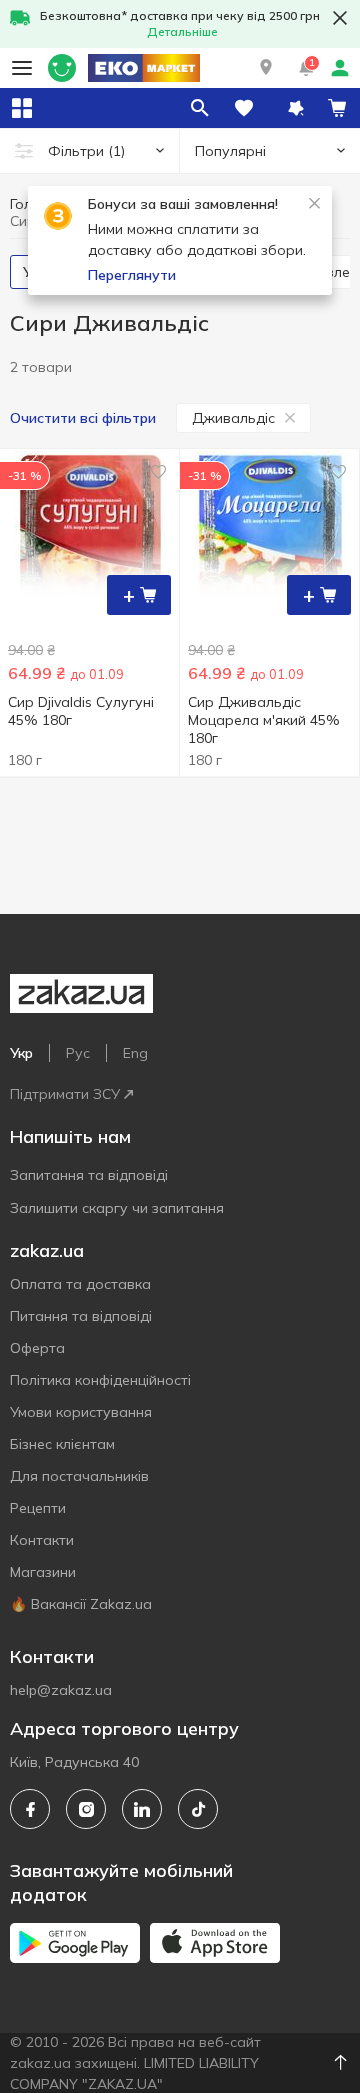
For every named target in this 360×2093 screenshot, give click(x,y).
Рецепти (38, 1508)
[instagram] (86, 1809)
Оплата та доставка (80, 1284)
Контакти (42, 1540)
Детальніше (182, 31)
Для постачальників (79, 1476)
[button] (266, 68)
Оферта (37, 1348)
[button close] (340, 18)
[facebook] (30, 1809)
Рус (78, 1053)
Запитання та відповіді (89, 1175)
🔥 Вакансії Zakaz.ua (81, 1604)
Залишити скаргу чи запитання (117, 1208)
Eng (135, 1053)
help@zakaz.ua (61, 1690)
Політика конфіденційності (100, 1380)
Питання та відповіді (81, 1316)
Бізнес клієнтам (62, 1444)
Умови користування (81, 1412)
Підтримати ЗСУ (65, 1094)
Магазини (43, 1572)
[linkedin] (142, 1809)
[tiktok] (198, 1809)
